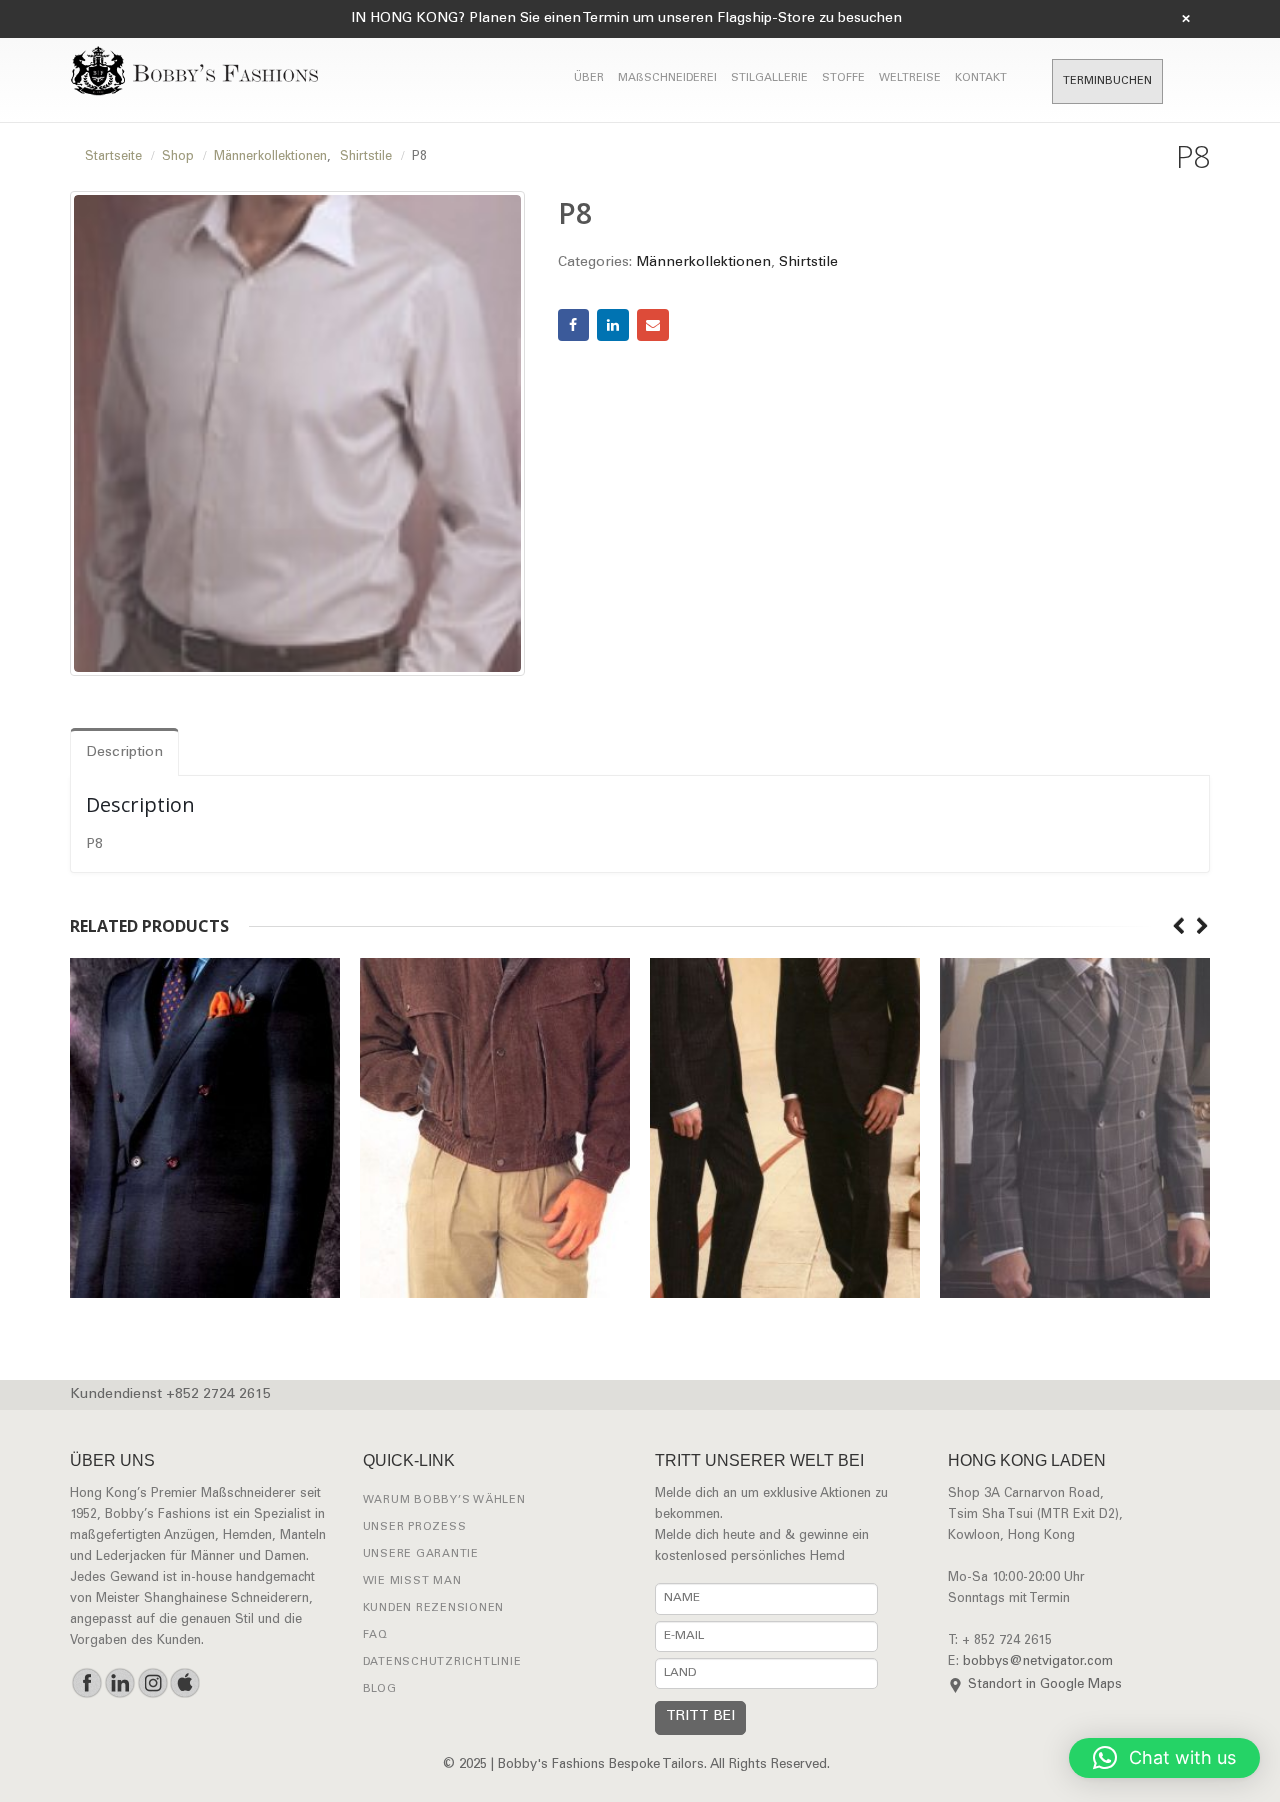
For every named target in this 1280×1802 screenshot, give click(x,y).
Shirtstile (808, 263)
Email (653, 325)
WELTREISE (910, 78)
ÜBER (589, 78)
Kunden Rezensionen (434, 1608)
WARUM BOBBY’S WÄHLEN (444, 1500)
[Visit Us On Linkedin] (119, 1683)
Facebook (574, 325)
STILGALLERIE (769, 78)
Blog (380, 1689)
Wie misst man (412, 1581)
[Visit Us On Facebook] (86, 1683)
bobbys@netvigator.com (1038, 1662)
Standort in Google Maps (1045, 1685)
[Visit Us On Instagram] (152, 1683)
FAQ (375, 1635)
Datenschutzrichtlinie (442, 1662)
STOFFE (843, 78)
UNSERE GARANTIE (421, 1554)
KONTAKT (981, 78)
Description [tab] (124, 753)
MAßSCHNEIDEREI (667, 78)
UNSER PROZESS (415, 1527)
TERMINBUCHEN (1107, 81)
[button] (1164, 1758)
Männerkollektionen (703, 263)
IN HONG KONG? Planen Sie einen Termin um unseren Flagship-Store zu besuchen (626, 19)
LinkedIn (613, 325)
